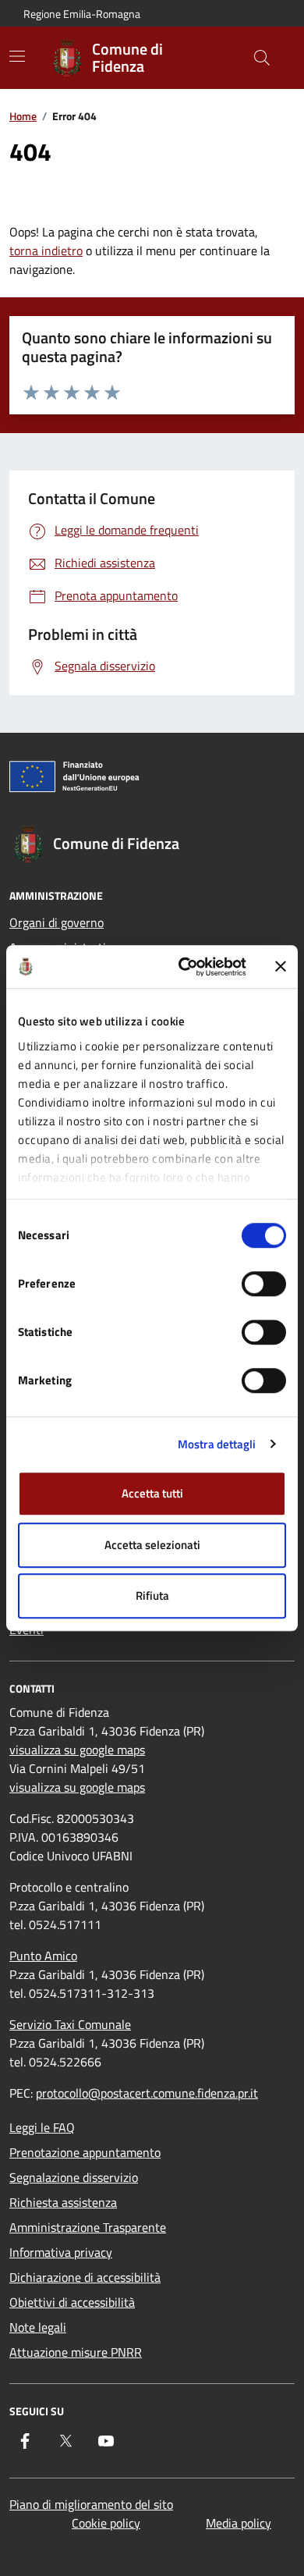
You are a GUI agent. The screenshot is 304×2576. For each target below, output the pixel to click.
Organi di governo (57, 922)
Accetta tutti (152, 1493)
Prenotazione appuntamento (85, 2152)
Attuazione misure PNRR (76, 2352)
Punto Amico (43, 1956)
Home (23, 116)
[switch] (264, 1284)
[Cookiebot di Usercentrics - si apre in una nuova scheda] (184, 967)
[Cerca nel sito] (262, 58)
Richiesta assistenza (63, 2202)
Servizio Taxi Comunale (70, 2024)
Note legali (38, 2327)
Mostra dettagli (217, 1444)
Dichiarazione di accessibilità (85, 2277)
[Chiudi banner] (281, 967)
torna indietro (46, 250)
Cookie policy (106, 2523)
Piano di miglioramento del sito (91, 2504)
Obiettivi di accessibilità (72, 2302)
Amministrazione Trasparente (88, 2227)
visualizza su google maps (77, 1750)
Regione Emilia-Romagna (82, 14)
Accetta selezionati (152, 1545)
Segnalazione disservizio (74, 2177)
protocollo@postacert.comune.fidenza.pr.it (147, 2093)
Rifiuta (152, 1595)
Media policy (239, 2523)
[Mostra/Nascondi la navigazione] (17, 56)
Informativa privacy (61, 2252)
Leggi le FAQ (42, 2127)
